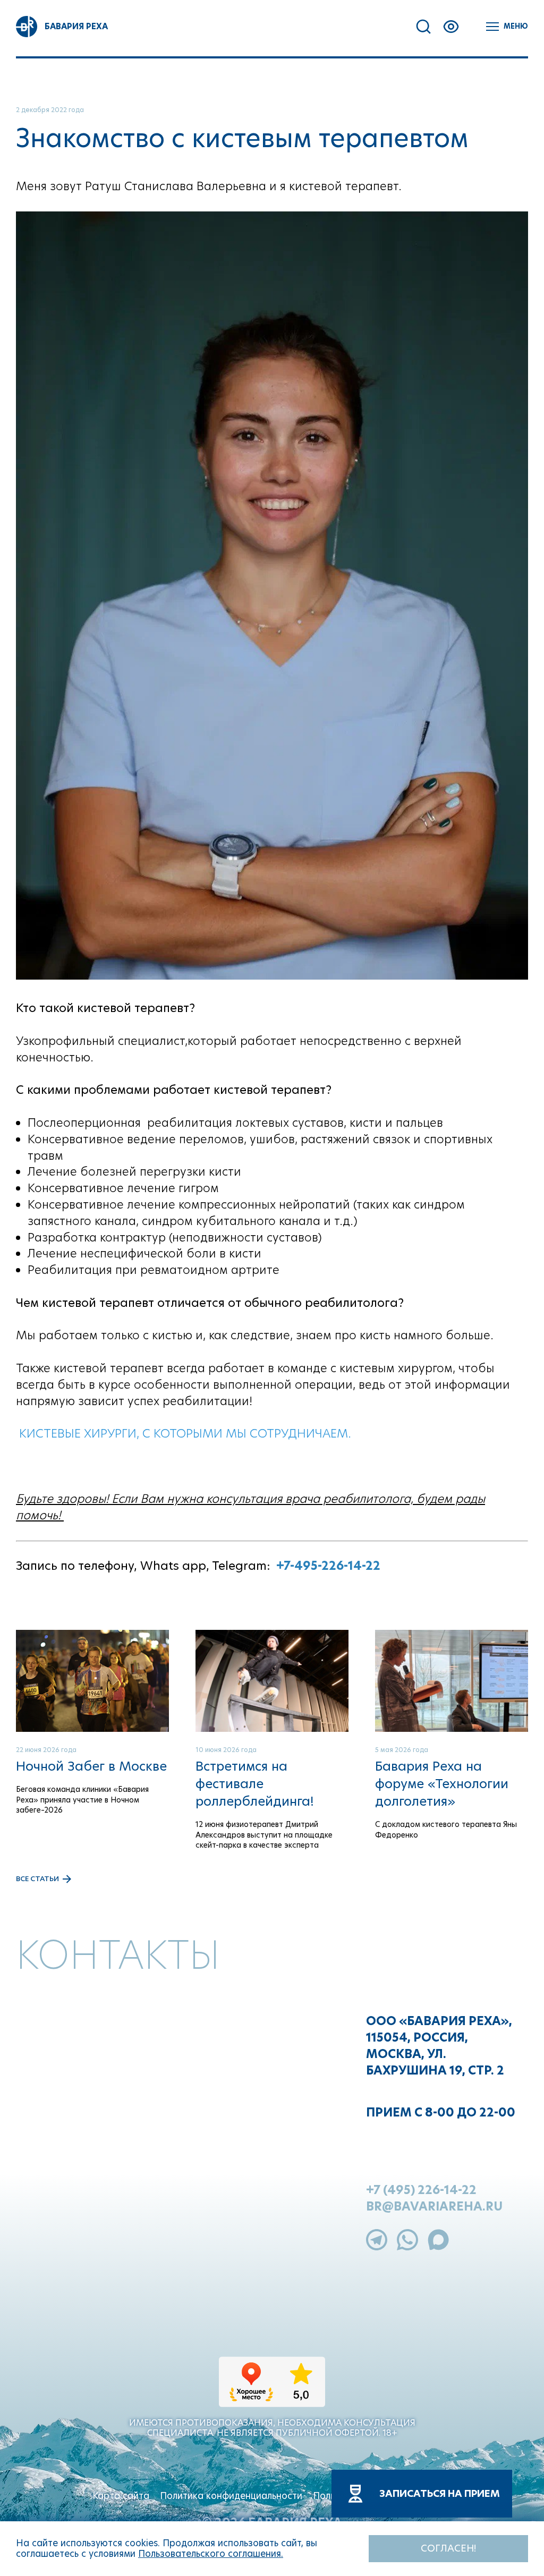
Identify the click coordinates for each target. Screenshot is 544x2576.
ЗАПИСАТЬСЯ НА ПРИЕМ (440, 2493)
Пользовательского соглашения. (211, 2554)
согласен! (448, 2548)
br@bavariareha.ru (434, 2207)
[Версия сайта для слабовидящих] (451, 27)
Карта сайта (121, 2496)
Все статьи (37, 1879)
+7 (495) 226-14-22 (421, 2190)
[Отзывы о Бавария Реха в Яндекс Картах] (272, 2391)
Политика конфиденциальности (231, 2496)
